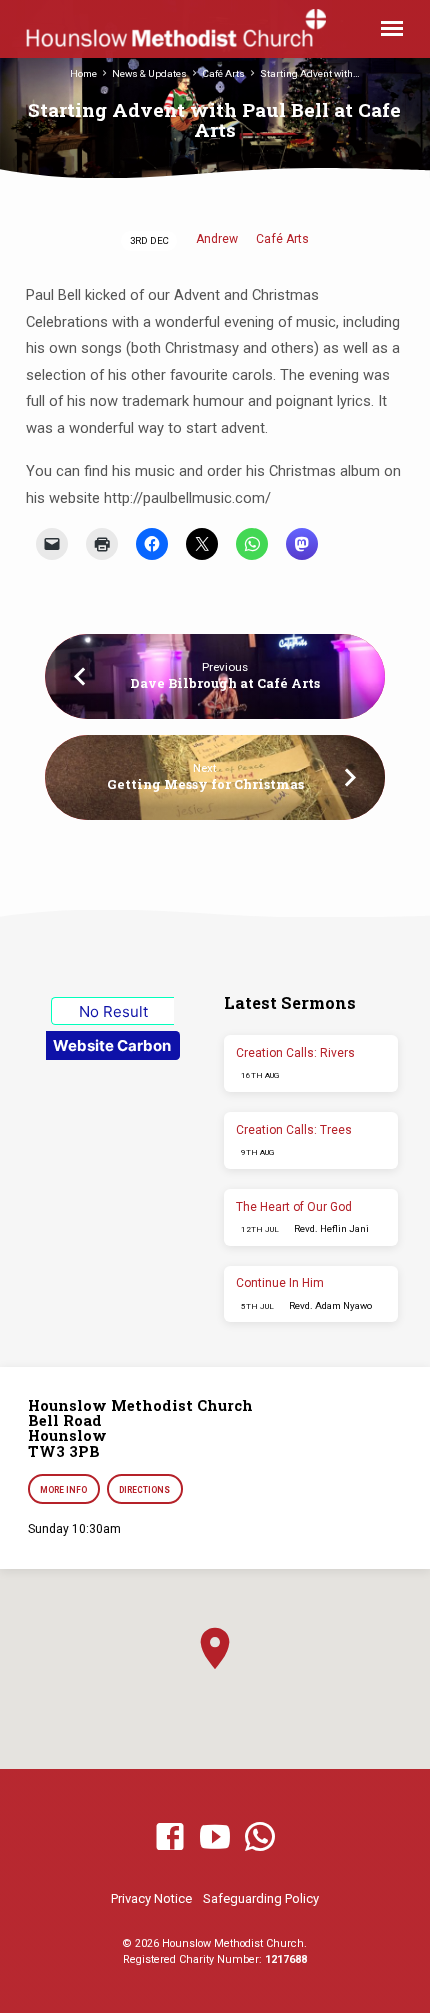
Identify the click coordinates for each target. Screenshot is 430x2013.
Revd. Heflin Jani (331, 1228)
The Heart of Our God (294, 1207)
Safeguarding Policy (261, 1898)
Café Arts (223, 73)
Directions (145, 1490)
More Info (63, 1490)
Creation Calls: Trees (294, 1130)
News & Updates (149, 73)
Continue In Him (280, 1283)
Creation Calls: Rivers (295, 1053)
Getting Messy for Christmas (205, 784)
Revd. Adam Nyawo (330, 1305)
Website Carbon (112, 1045)
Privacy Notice (151, 1898)
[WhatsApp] (260, 1838)
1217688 (286, 1959)
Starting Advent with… (310, 73)
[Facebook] (170, 1838)
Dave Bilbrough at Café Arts (225, 683)
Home (83, 73)
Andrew (217, 239)
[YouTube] (215, 1838)
